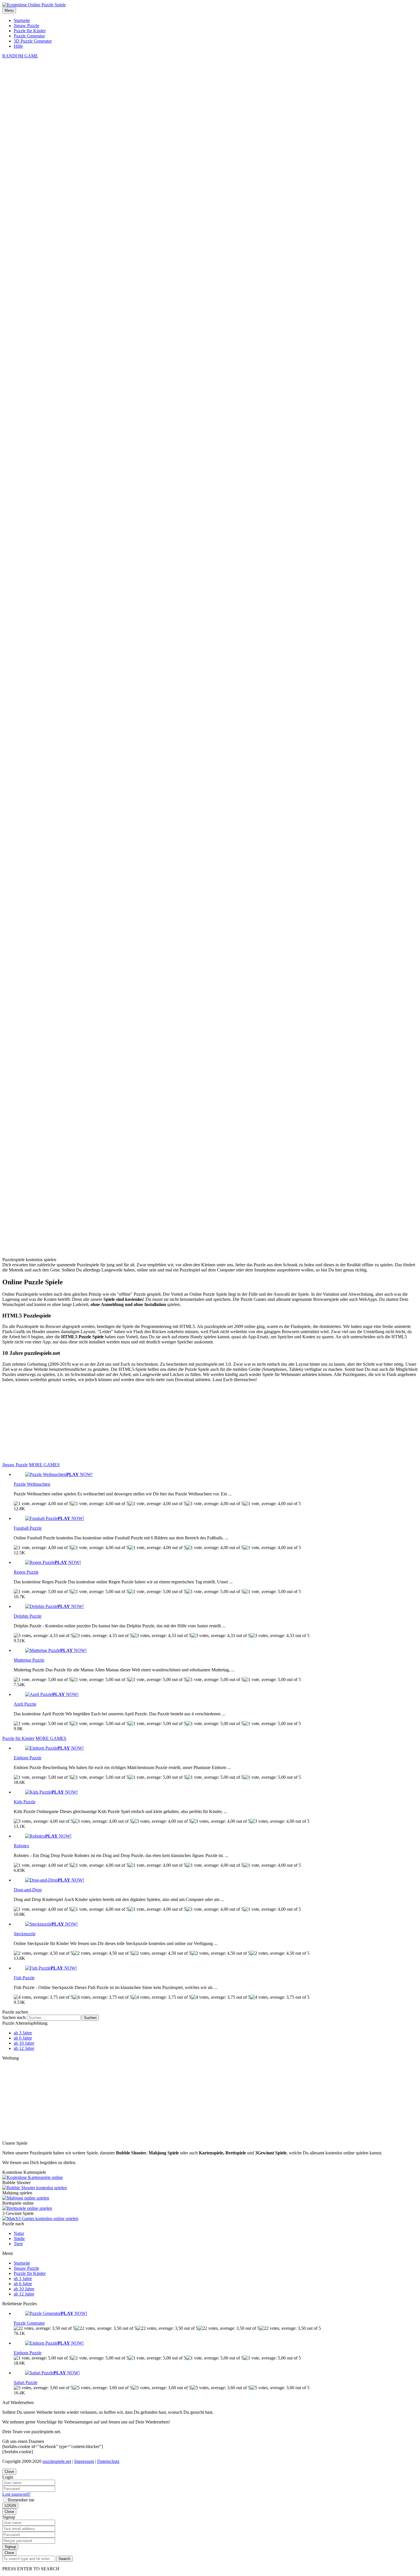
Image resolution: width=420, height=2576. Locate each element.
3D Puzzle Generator (33, 41)
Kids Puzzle (25, 1802)
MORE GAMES (44, 1465)
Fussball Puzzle (28, 1528)
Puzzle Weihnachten (32, 1484)
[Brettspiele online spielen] (27, 2208)
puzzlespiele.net (57, 2461)
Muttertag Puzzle (29, 1660)
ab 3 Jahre (23, 2033)
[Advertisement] (210, 697)
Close (9, 2472)
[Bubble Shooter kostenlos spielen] (35, 2188)
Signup (10, 2547)
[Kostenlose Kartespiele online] (33, 2177)
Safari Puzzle (26, 2382)
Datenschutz (108, 2461)
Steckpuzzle (25, 1934)
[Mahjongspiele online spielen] (26, 2198)
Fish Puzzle (24, 1978)
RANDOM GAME (20, 56)
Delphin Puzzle (28, 1616)
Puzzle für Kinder (30, 31)
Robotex (21, 1846)
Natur (19, 2233)
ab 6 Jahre (23, 2038)
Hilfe (18, 46)
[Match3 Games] (40, 2219)
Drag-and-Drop (28, 1890)
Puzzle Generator (29, 36)
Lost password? (16, 2494)
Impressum (84, 2461)
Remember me (21, 2500)
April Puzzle (25, 1704)
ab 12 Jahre (24, 2048)
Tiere (18, 2244)
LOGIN (10, 2506)
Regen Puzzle (26, 1572)
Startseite (22, 20)
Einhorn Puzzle (28, 1758)
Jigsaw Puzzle (26, 26)
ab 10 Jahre (24, 2043)
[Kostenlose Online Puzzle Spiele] (34, 5)
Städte (19, 2239)
